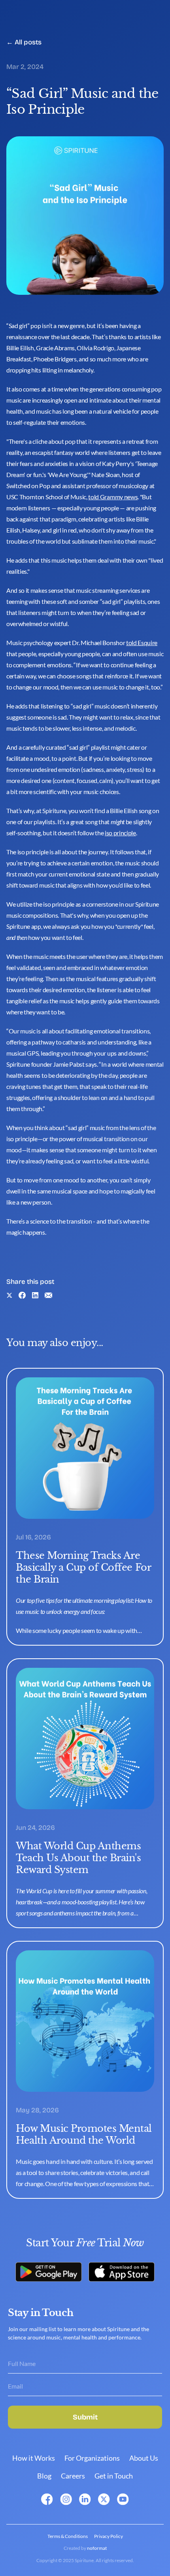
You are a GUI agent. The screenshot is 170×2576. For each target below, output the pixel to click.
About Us (144, 2458)
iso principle (120, 833)
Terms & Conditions (68, 2536)
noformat (97, 2548)
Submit (85, 2417)
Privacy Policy (109, 2536)
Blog (44, 2476)
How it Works (34, 2458)
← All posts (24, 42)
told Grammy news (113, 497)
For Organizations (92, 2458)
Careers (73, 2476)
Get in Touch (114, 2476)
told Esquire (142, 643)
